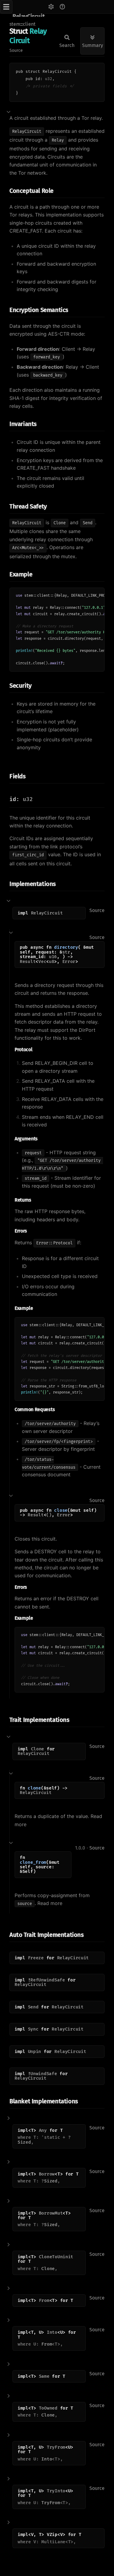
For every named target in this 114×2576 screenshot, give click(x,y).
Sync (33, 2029)
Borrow (47, 2174)
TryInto (56, 2491)
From (44, 2301)
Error (69, 962)
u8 (52, 962)
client (29, 24)
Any (43, 2130)
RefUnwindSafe (48, 1980)
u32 (49, 79)
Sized (24, 2142)
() (49, 1515)
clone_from (33, 1862)
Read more (50, 1903)
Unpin (35, 2052)
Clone (38, 1749)
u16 (53, 957)
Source (16, 50)
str (66, 952)
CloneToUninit (56, 2257)
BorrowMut (51, 2213)
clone (34, 1788)
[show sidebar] (6, 7)
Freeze (36, 1958)
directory (66, 947)
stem (15, 24)
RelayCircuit (29, 16)
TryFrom (56, 2447)
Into (52, 2332)
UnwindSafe (44, 2074)
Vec (42, 962)
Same (44, 2376)
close (61, 1510)
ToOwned (48, 2408)
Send (33, 2007)
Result (28, 962)
